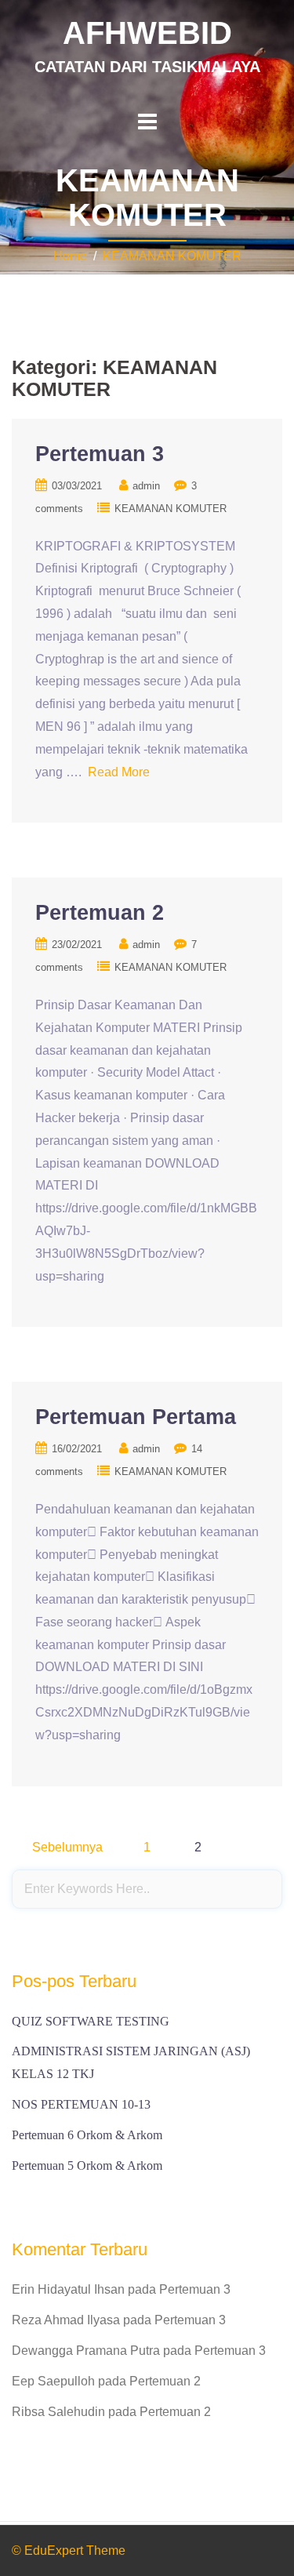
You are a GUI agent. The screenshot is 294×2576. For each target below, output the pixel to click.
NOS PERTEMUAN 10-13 (81, 2104)
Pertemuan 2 (100, 913)
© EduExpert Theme (69, 2551)
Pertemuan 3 (100, 454)
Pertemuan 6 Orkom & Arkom (87, 2135)
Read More (119, 772)
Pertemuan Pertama (136, 1417)
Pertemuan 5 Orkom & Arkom (87, 2165)
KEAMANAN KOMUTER (172, 256)
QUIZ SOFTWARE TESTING (91, 2021)
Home (70, 256)
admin (146, 486)
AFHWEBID (147, 33)
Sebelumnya (67, 1847)
